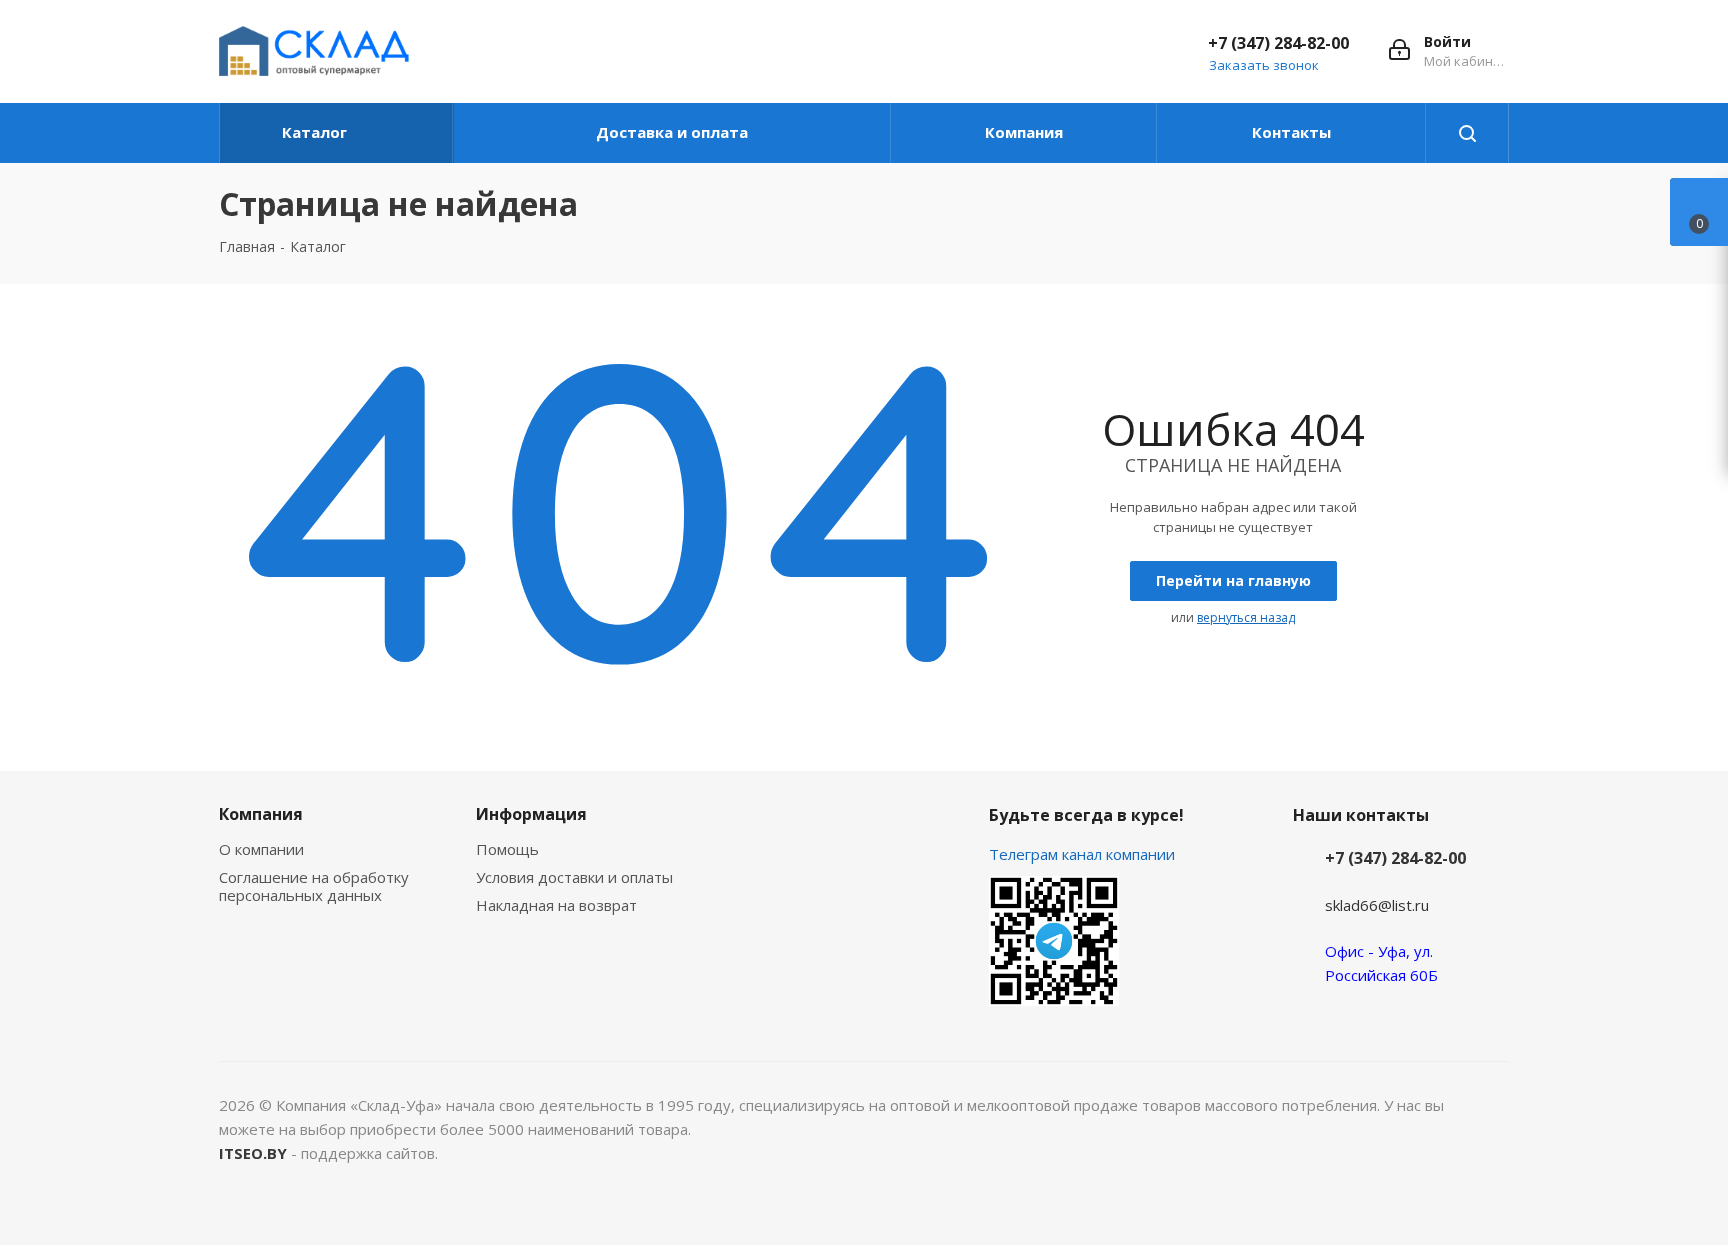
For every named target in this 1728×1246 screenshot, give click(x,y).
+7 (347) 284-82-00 (1278, 43)
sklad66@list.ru (1377, 905)
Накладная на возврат (556, 905)
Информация (531, 814)
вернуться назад (1246, 617)
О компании (261, 849)
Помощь (507, 849)
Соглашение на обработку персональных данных (314, 886)
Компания (261, 814)
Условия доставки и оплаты (574, 877)
